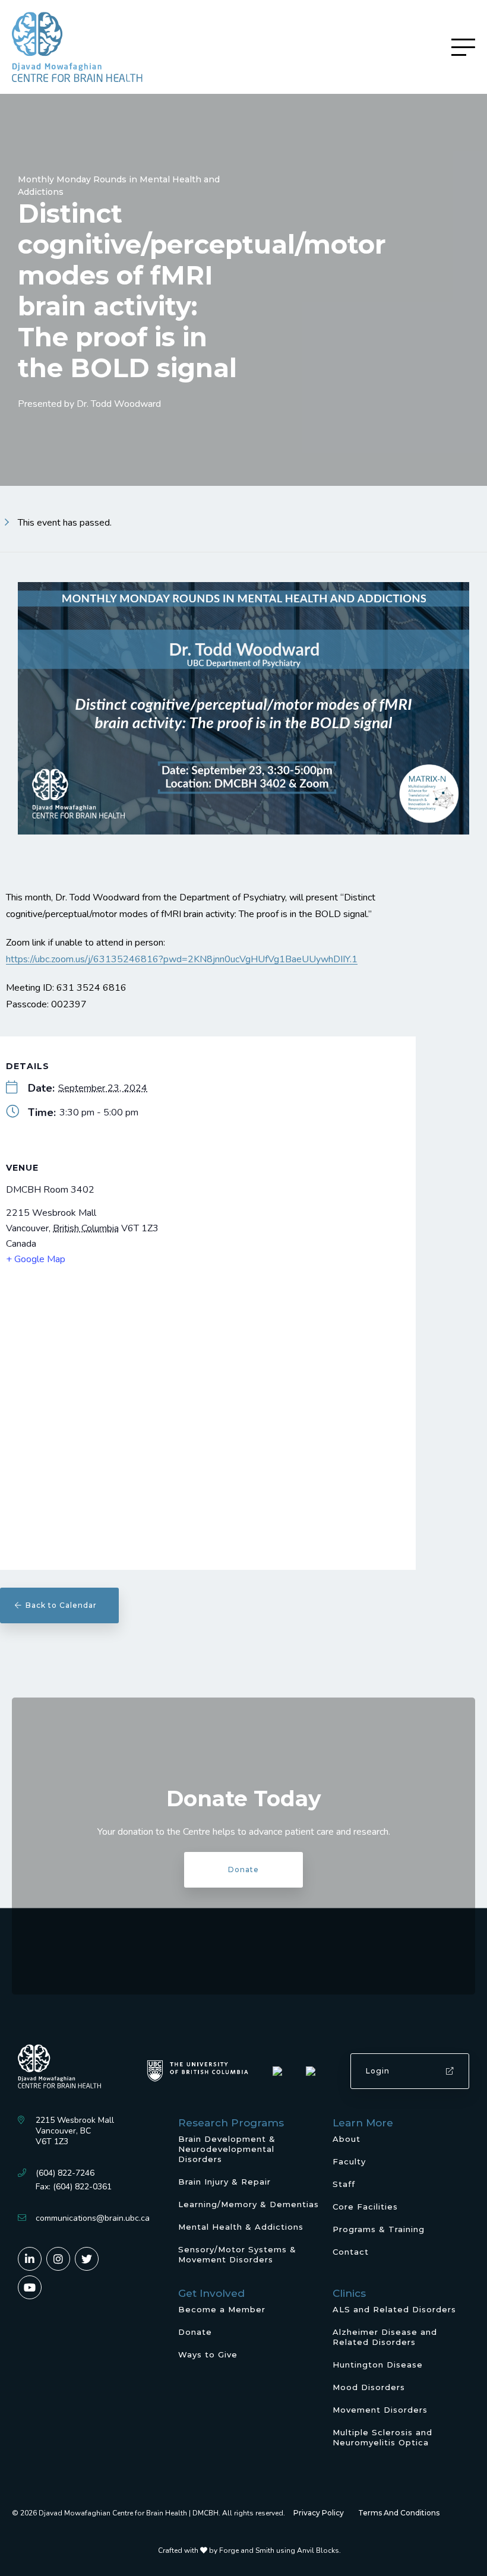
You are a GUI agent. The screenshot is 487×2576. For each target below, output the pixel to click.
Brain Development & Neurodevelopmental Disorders (227, 2149)
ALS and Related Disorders (394, 2309)
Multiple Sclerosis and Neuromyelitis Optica (382, 2437)
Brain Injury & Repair (224, 2182)
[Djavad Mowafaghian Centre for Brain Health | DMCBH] (77, 47)
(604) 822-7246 (65, 2173)
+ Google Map (36, 1259)
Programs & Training (379, 2229)
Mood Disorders (369, 2387)
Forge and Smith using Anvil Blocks (279, 2550)
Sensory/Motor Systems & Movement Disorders (237, 2254)
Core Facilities (365, 2207)
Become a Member (222, 2309)
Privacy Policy (319, 2513)
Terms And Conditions (399, 2513)
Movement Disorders (380, 2410)
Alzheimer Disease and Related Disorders (385, 2337)
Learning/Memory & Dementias (249, 2204)
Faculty (349, 2161)
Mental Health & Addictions (241, 2227)
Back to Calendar (65, 1605)
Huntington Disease (378, 2365)
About (347, 2139)
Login (378, 2071)
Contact (351, 2252)
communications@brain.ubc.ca (93, 2218)
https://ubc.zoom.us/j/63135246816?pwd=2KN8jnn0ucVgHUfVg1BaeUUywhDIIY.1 (182, 959)
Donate (243, 1869)
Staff (344, 2184)
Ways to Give (208, 2354)
